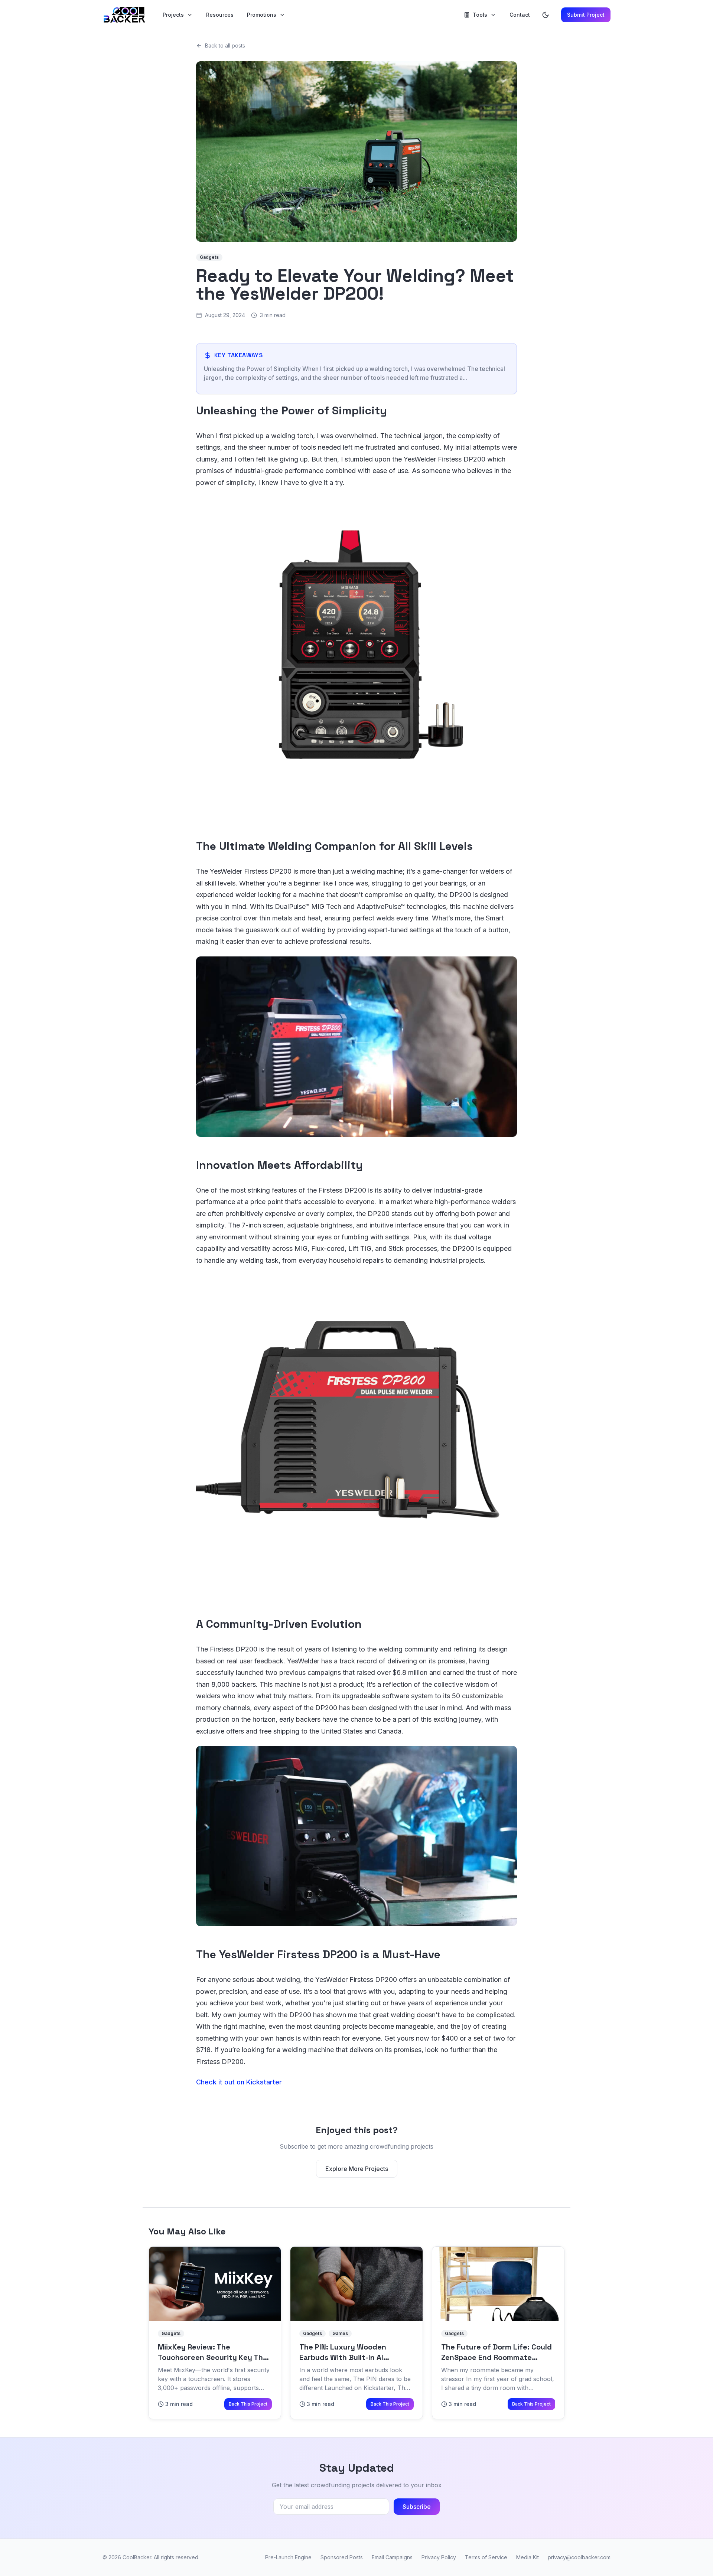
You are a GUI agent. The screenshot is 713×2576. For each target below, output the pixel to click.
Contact (520, 15)
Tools (480, 15)
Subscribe (417, 2507)
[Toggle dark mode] (546, 15)
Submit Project (586, 15)
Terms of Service (486, 2557)
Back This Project (248, 2404)
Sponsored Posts (342, 2557)
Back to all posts (225, 45)
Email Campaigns (392, 2557)
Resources (220, 15)
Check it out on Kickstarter (239, 2082)
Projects (173, 15)
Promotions (262, 15)
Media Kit (528, 2557)
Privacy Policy (439, 2557)
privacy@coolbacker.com (579, 2557)
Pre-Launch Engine (288, 2557)
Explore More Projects (357, 2169)
